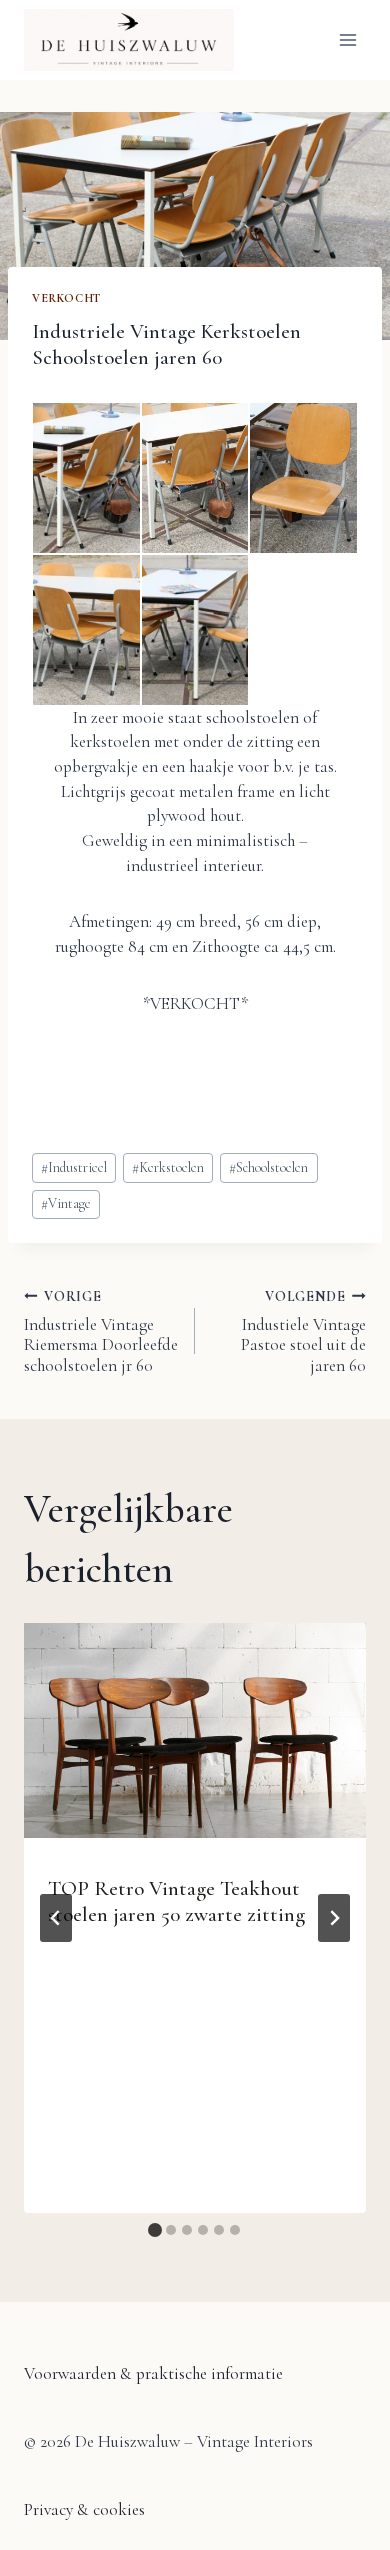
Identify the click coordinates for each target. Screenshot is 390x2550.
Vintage (66, 1203)
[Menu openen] (347, 39)
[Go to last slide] (56, 1918)
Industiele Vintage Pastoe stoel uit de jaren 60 (303, 1331)
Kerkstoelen (168, 1167)
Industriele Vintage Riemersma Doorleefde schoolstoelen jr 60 (101, 1331)
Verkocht (66, 298)
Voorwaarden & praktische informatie (153, 2373)
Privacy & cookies (84, 2509)
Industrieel (74, 1167)
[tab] (155, 2230)
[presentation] (195, 1731)
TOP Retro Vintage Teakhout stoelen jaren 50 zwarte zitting (176, 1901)
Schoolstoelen (268, 1167)
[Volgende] (334, 1918)
